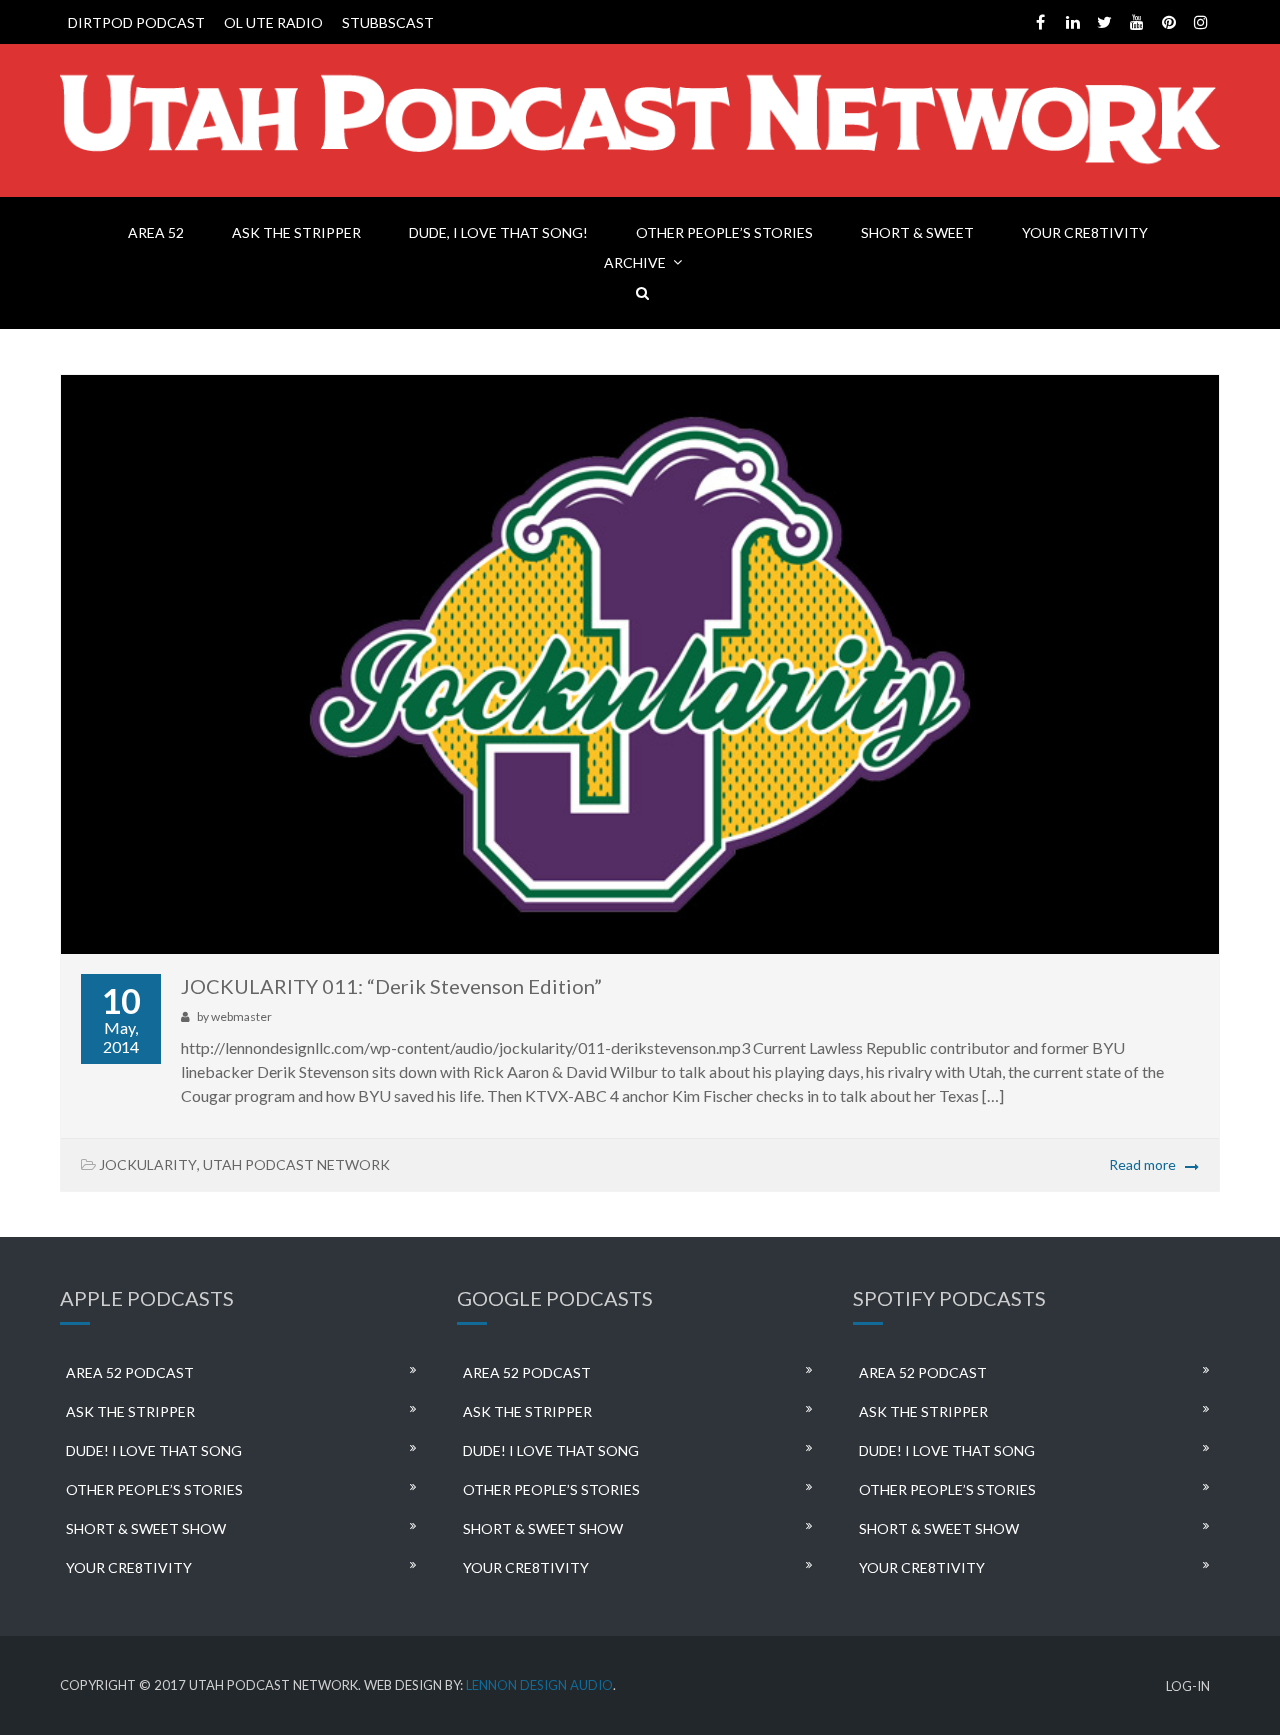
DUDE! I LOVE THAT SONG (154, 1450)
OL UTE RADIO (273, 22)
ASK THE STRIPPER (296, 232)
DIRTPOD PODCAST (136, 22)
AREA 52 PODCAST (130, 1372)
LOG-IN (1188, 1686)
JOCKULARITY (148, 1164)
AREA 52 (156, 232)
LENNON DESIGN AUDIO (539, 1685)
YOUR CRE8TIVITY (1085, 232)
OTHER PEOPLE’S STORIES (724, 232)
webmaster (241, 1016)
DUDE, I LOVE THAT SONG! (498, 232)
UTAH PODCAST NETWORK (296, 1164)
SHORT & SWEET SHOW (146, 1528)
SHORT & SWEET (917, 232)
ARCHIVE (635, 262)
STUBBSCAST (388, 22)
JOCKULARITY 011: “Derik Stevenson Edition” (391, 986)
